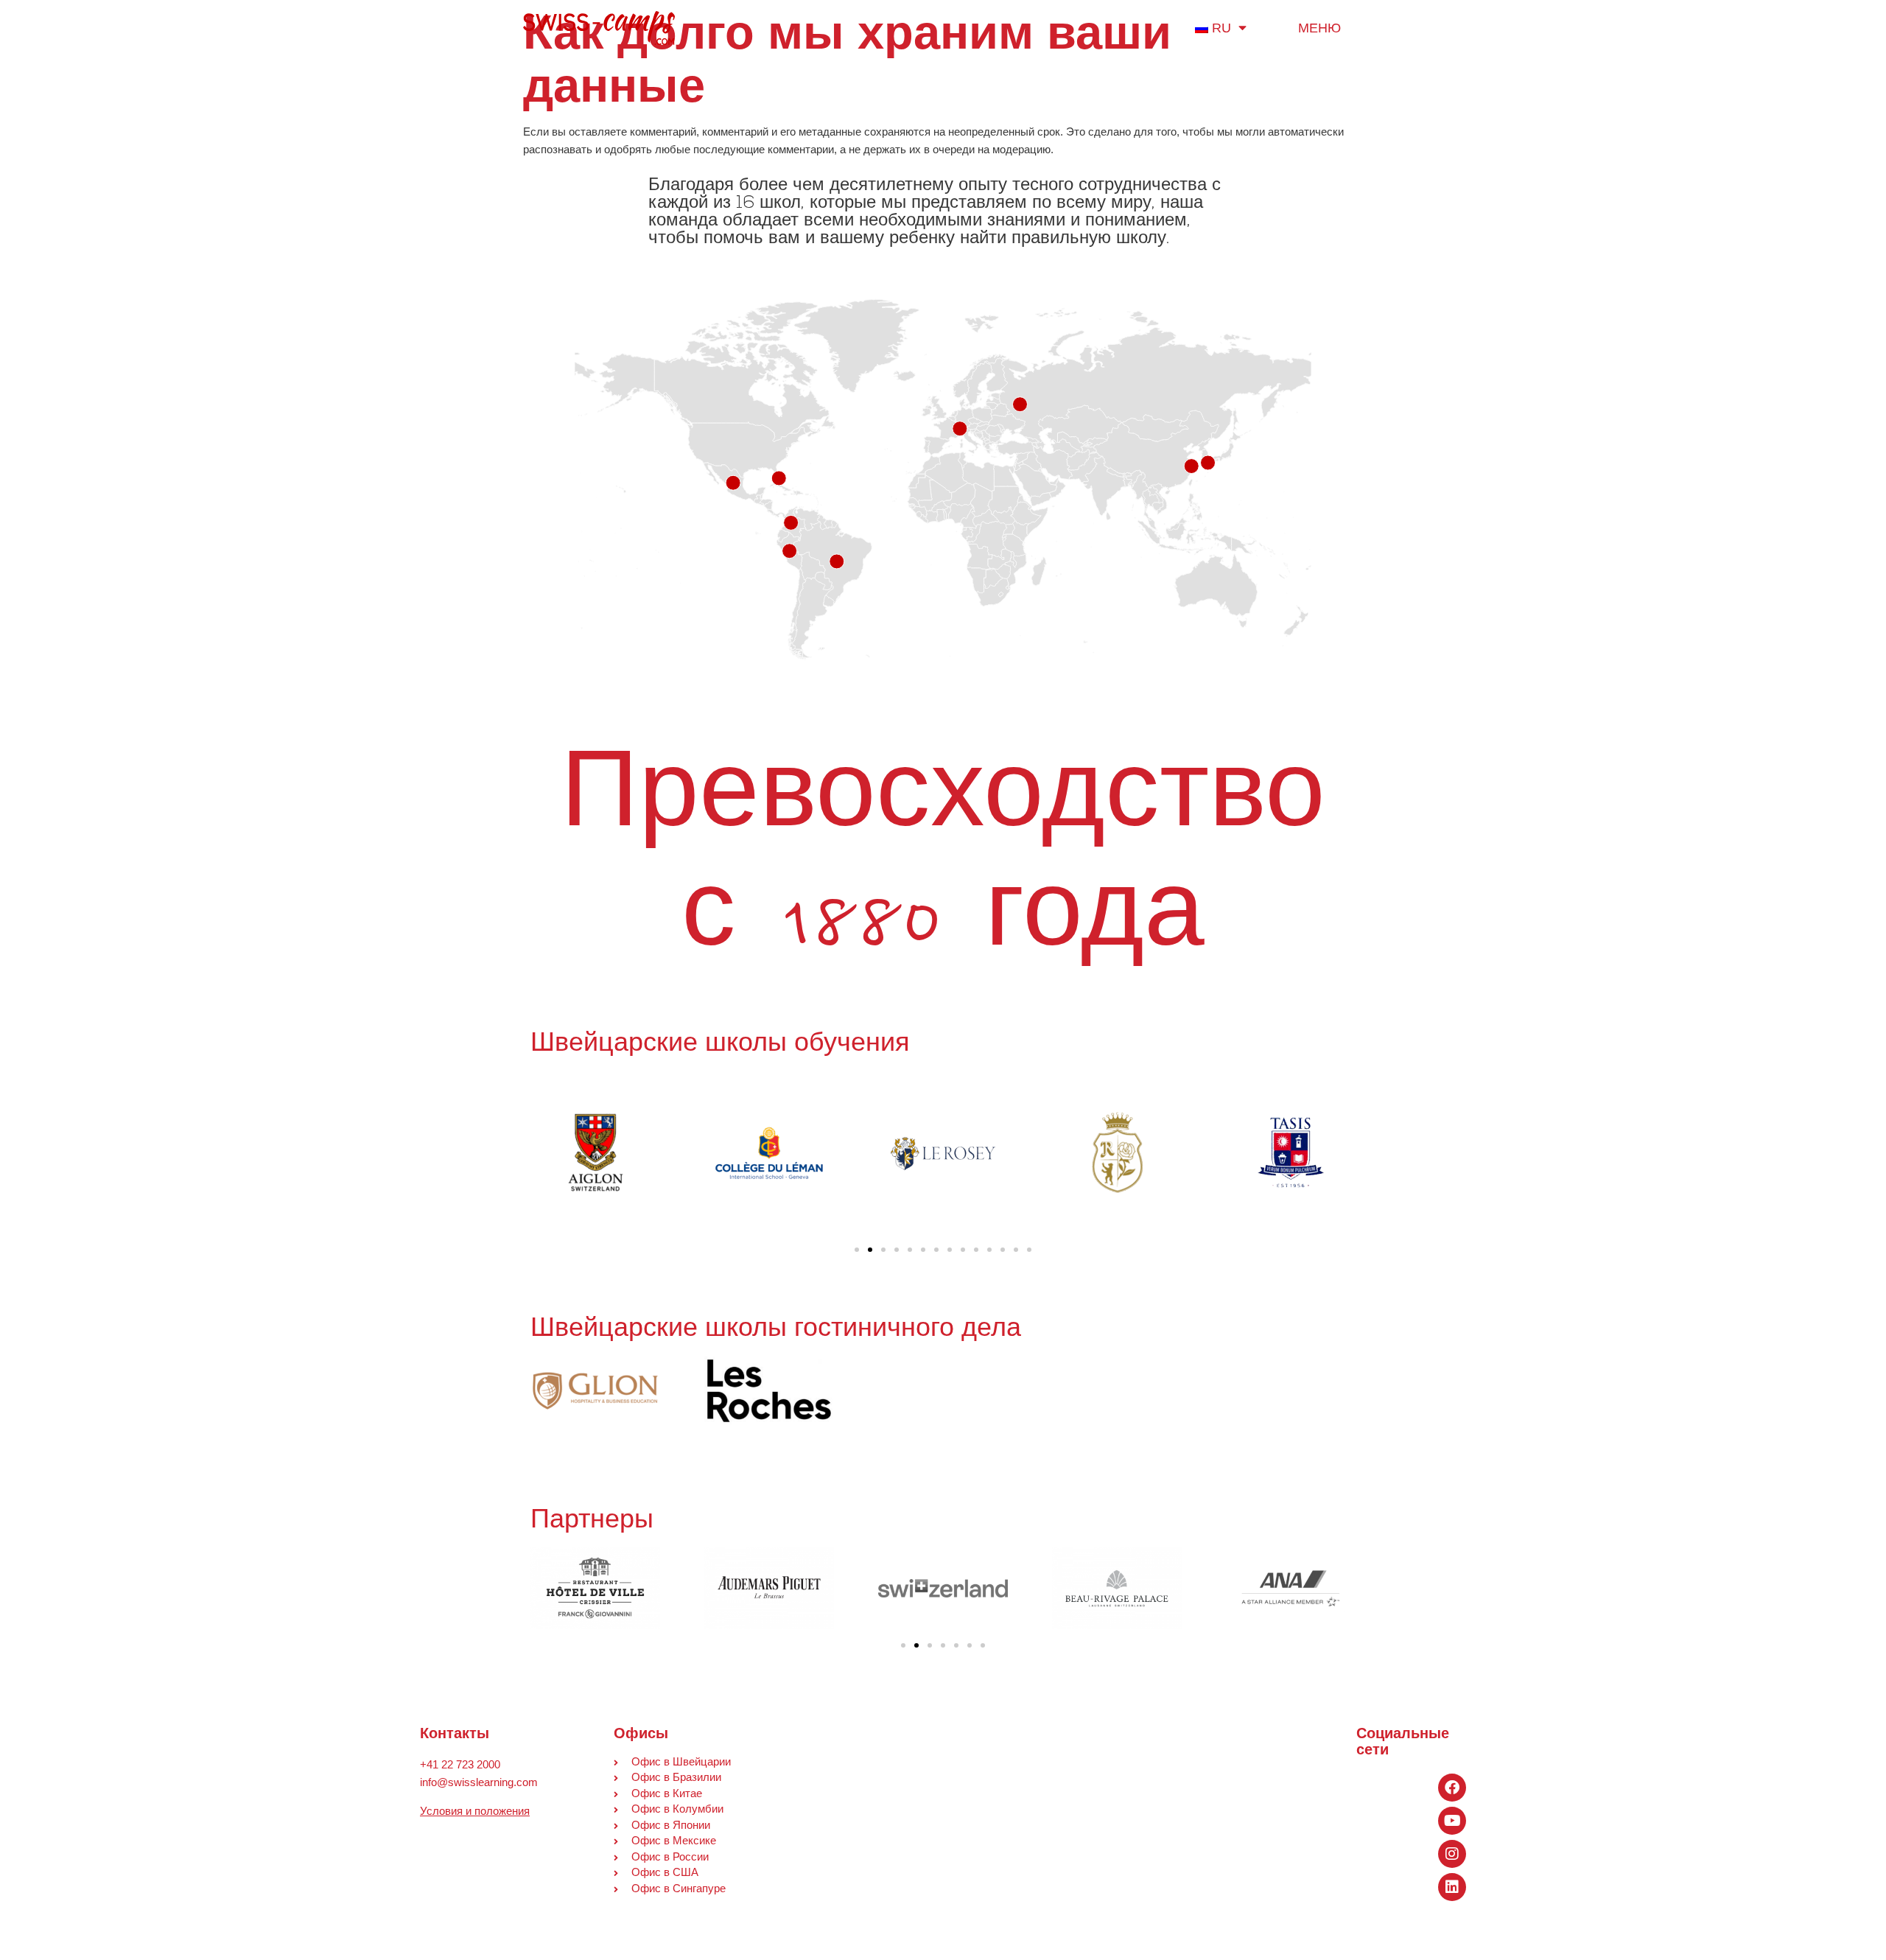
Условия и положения (475, 1811)
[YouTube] (1452, 1821)
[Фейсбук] (1452, 1788)
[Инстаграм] (1452, 1854)
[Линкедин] (1452, 1887)
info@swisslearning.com (479, 1782)
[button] (857, 1250)
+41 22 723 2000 (460, 1764)
